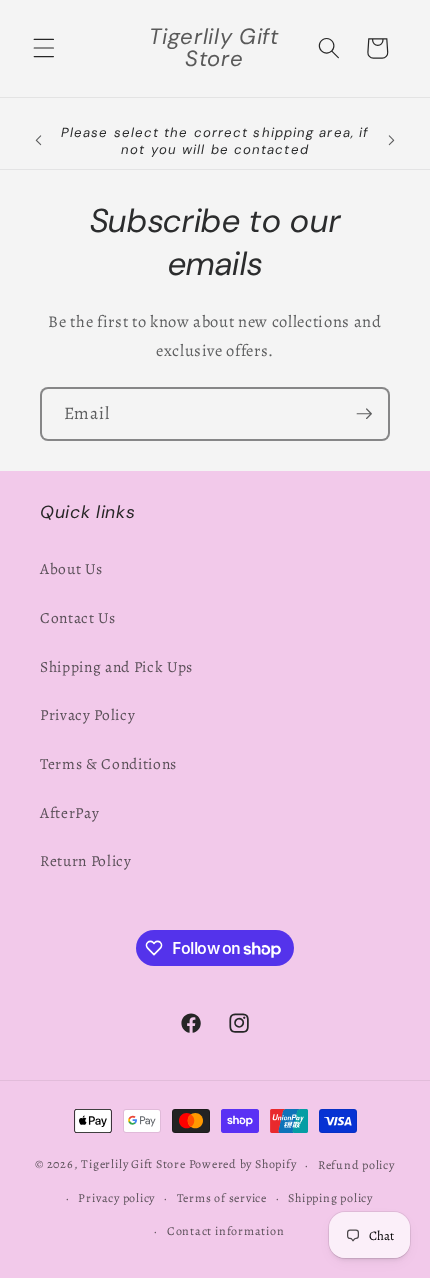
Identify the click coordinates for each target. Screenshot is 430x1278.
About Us (71, 568)
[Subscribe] (364, 414)
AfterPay (69, 812)
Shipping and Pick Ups (116, 666)
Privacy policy (116, 1198)
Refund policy (356, 1165)
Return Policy (86, 860)
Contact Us (78, 617)
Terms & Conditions (108, 763)
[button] (44, 48)
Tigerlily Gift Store (133, 1165)
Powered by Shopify (243, 1165)
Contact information (226, 1231)
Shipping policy (330, 1198)
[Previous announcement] (39, 141)
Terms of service (222, 1198)
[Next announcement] (392, 141)
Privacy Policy (87, 714)
